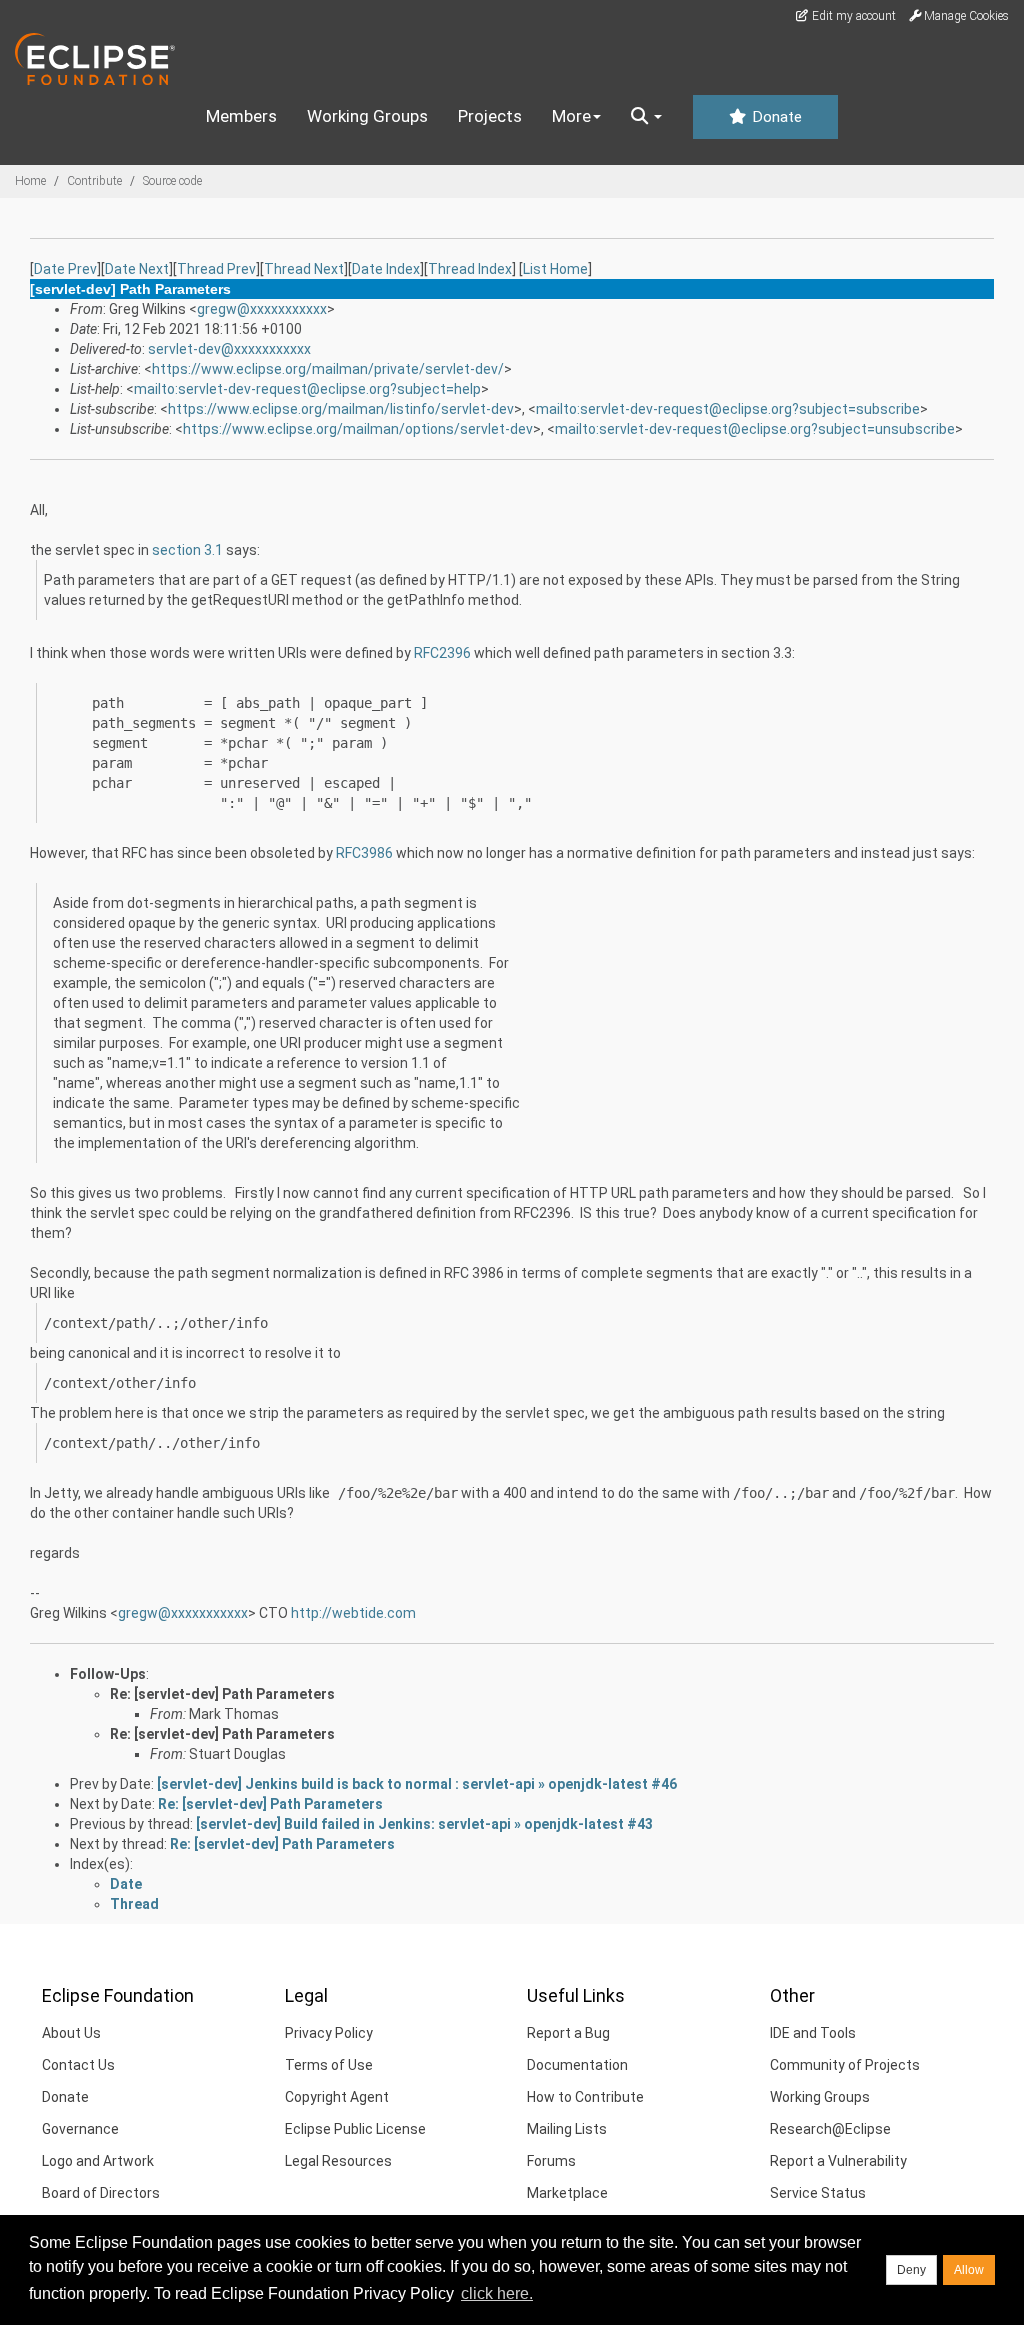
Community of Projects (845, 2065)
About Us (71, 2033)
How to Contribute (585, 2097)
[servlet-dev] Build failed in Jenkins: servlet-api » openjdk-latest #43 (424, 1824)
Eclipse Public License (355, 2129)
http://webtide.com (353, 1613)
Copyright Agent (337, 2097)
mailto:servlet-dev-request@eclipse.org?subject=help (307, 389)
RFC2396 (442, 653)
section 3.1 (187, 550)
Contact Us (78, 2065)
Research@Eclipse (830, 2129)
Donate (775, 117)
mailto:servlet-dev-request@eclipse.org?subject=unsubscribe (755, 429)
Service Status (818, 2193)
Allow (969, 2270)
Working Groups (367, 116)
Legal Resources (338, 2161)
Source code (172, 181)
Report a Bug (568, 2033)
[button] (646, 117)
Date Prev (65, 269)
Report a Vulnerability (838, 2161)
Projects (490, 116)
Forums (551, 2161)
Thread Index (470, 269)
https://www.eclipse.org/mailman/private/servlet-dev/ (328, 369)
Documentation (577, 2065)
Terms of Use (329, 2065)
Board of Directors (101, 2193)
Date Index (386, 269)
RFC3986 (364, 853)
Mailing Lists (567, 2129)
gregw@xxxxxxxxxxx (262, 309)
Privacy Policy (329, 2033)
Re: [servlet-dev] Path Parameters (222, 1694)
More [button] (571, 116)
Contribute (94, 181)
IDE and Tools (813, 2033)
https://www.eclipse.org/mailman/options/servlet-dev (358, 429)
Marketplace (567, 2193)
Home (30, 181)
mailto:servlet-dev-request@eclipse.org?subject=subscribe (728, 409)
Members (241, 116)
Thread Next (304, 269)
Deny (911, 2270)
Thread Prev (216, 269)
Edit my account (852, 16)
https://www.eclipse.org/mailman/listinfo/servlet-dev (341, 409)
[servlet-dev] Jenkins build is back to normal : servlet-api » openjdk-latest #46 (417, 1784)
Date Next (137, 269)
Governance (80, 2129)
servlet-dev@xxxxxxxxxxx (229, 349)
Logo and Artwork (98, 2161)
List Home (555, 269)
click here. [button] (497, 2293)
